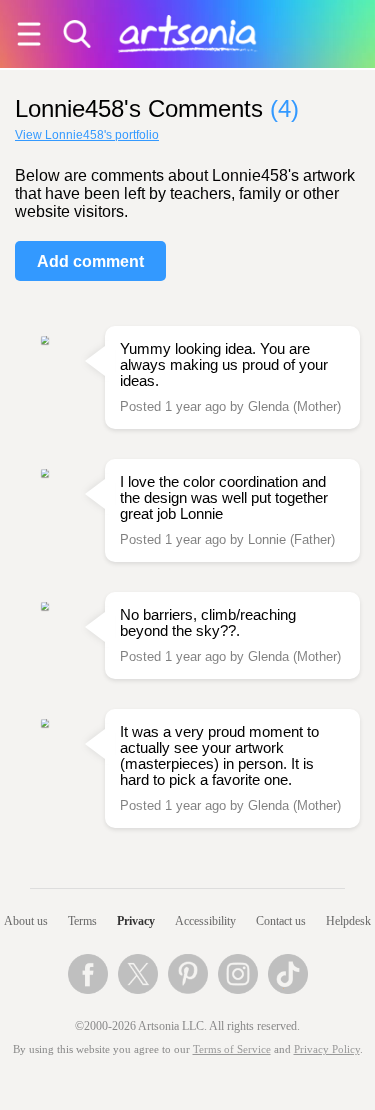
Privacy (136, 921)
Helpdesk (348, 921)
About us (26, 921)
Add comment (90, 261)
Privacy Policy (327, 1049)
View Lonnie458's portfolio (87, 135)
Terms (82, 921)
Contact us (281, 921)
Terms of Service (232, 1049)
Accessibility (205, 921)
